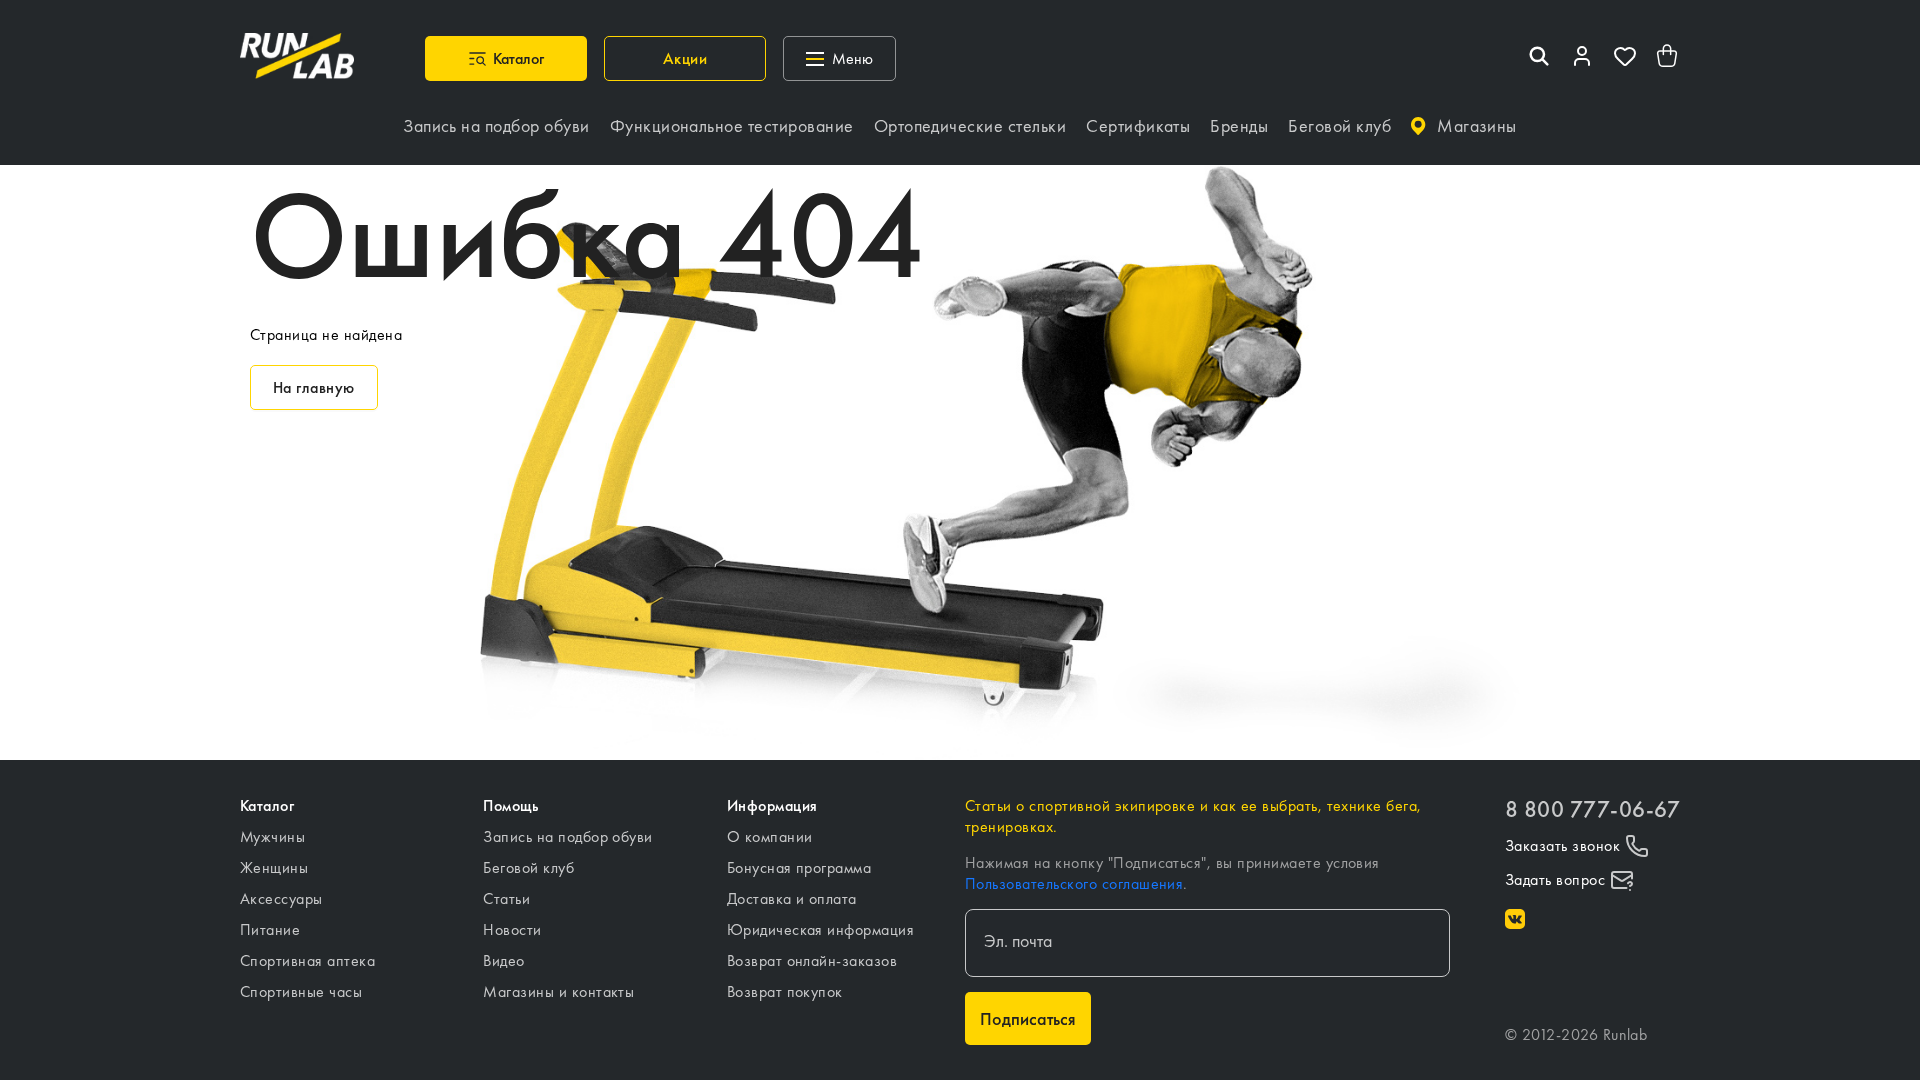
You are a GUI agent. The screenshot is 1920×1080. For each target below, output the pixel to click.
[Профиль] (1582, 58)
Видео (503, 960)
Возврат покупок (785, 991)
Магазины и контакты (558, 991)
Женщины (274, 867)
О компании (770, 836)
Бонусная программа (799, 867)
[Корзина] (1668, 58)
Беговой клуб (528, 867)
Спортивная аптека (307, 960)
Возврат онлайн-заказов (812, 960)
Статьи (506, 898)
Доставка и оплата (792, 898)
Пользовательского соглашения (1074, 883)
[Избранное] (1625, 58)
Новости (512, 929)
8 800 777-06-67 (1592, 809)
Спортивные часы (301, 991)
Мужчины (272, 836)
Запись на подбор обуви (568, 836)
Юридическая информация (821, 929)
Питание (270, 929)
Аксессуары (281, 898)
